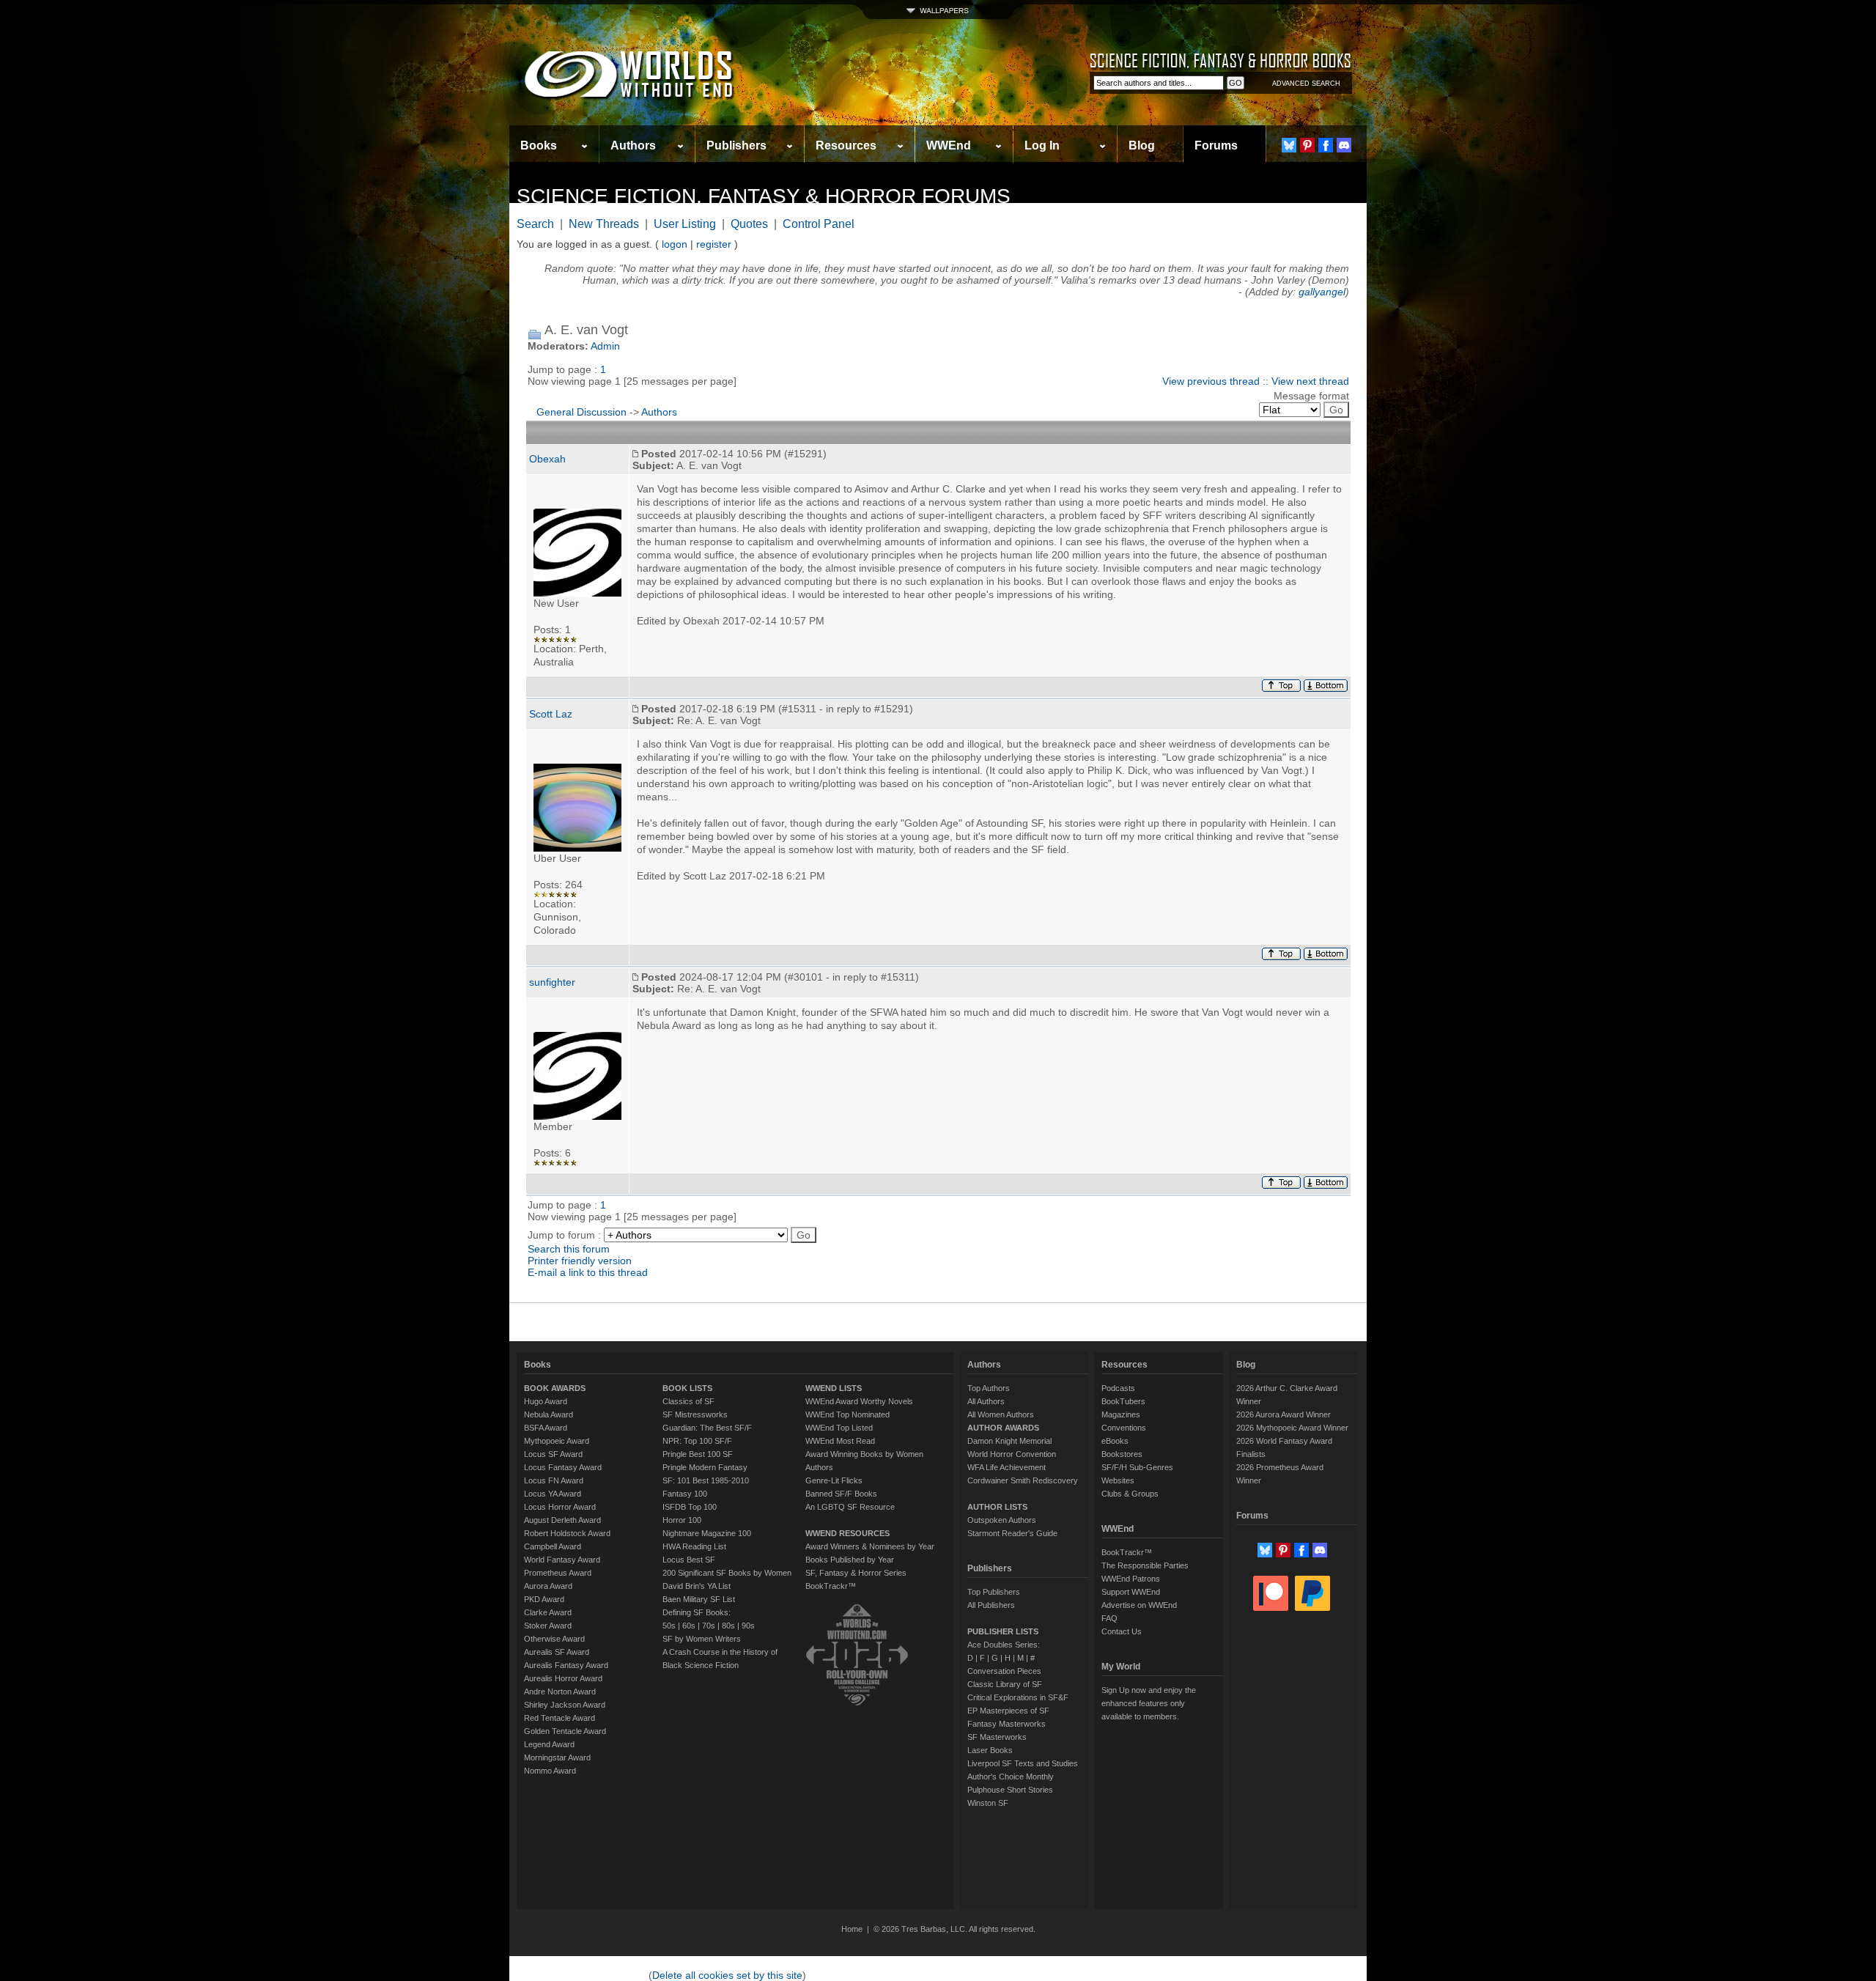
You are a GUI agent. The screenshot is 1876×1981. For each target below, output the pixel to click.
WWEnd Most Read (840, 1441)
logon (675, 244)
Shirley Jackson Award (565, 1705)
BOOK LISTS (687, 1388)
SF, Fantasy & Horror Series (856, 1573)
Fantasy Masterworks (1007, 1724)
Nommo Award (550, 1771)
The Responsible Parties (1145, 1565)
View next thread (1310, 381)
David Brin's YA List (697, 1586)
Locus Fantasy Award (563, 1467)
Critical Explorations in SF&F (1018, 1697)
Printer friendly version (580, 1261)
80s (728, 1626)
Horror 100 (682, 1520)
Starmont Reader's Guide (1012, 1533)
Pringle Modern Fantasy (705, 1467)
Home (852, 1929)
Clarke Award (548, 1612)
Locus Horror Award (560, 1507)
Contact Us (1122, 1631)
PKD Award (544, 1599)
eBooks (1115, 1441)
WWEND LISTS (834, 1388)
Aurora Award (548, 1586)
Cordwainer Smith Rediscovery (1023, 1480)
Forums (1216, 145)
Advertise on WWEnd (1139, 1605)
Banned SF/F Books (841, 1494)
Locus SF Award (553, 1454)
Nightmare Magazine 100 (707, 1533)
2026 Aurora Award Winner (1284, 1414)
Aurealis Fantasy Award (566, 1665)
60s (689, 1626)
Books (539, 145)
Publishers (736, 145)
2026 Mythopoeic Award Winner (1292, 1428)
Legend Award (549, 1744)
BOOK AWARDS (555, 1388)
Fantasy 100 (685, 1494)
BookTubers (1123, 1401)
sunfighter (552, 982)
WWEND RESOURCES (847, 1533)
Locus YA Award (553, 1494)
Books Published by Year (850, 1560)
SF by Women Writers (702, 1639)
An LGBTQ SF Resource (850, 1507)
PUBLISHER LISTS (1003, 1631)
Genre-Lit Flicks (834, 1480)
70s (709, 1626)
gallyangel (1322, 292)
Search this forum (569, 1249)
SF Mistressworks (695, 1414)
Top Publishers (994, 1592)
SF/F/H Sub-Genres (1137, 1467)
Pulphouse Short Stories (1010, 1790)
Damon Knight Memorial (1009, 1441)
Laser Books (990, 1750)
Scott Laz (551, 714)
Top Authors (989, 1388)
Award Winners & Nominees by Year (870, 1546)
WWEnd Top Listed (839, 1428)
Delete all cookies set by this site (727, 1975)
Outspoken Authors (1002, 1520)
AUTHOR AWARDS (1003, 1428)
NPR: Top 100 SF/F (697, 1441)
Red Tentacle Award (560, 1718)
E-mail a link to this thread (588, 1272)
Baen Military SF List (699, 1599)
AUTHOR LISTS (997, 1507)
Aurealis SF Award (557, 1652)
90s (748, 1626)
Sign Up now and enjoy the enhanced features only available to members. (1149, 1703)
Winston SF (988, 1803)
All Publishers (991, 1605)
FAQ (1109, 1618)
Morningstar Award (557, 1757)
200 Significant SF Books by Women (727, 1573)
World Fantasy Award (562, 1560)
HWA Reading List (694, 1546)
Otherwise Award (554, 1639)
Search (535, 224)
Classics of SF (688, 1401)
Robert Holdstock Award (567, 1533)
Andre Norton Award (560, 1692)
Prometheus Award (558, 1573)
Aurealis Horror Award (563, 1678)
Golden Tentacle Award (565, 1731)
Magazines (1121, 1414)
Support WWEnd (1131, 1592)
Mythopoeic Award (557, 1441)
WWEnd (949, 145)
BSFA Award (546, 1428)
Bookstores (1122, 1454)
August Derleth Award (562, 1520)
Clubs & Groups (1130, 1494)
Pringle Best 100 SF (698, 1454)
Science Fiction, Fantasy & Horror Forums (764, 196)
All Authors (986, 1401)
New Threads (604, 224)
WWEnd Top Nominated (847, 1414)
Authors (633, 145)
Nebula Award (549, 1414)
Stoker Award (548, 1626)
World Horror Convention (1012, 1454)
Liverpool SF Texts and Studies (1023, 1763)
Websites (1118, 1480)
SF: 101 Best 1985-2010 (706, 1480)
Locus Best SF (689, 1560)
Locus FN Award (554, 1480)
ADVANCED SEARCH (1306, 84)
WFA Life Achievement (1007, 1467)
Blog (1142, 145)
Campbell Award (553, 1546)
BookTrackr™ (831, 1586)
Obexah (547, 459)
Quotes (749, 224)
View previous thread (1211, 381)
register (714, 244)
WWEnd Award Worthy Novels (859, 1401)
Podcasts (1118, 1388)
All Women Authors (1001, 1414)
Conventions (1124, 1428)
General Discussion (581, 412)
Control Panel (819, 224)
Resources (846, 145)
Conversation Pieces (1004, 1671)
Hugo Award (546, 1401)
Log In (1042, 145)
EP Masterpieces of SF (1008, 1711)
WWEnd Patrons (1131, 1579)
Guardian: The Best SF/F (707, 1428)
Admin (605, 346)
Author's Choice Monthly (1011, 1777)
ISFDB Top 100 (690, 1507)
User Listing (685, 224)
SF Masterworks (997, 1737)
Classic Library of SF (1005, 1684)
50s (669, 1626)
